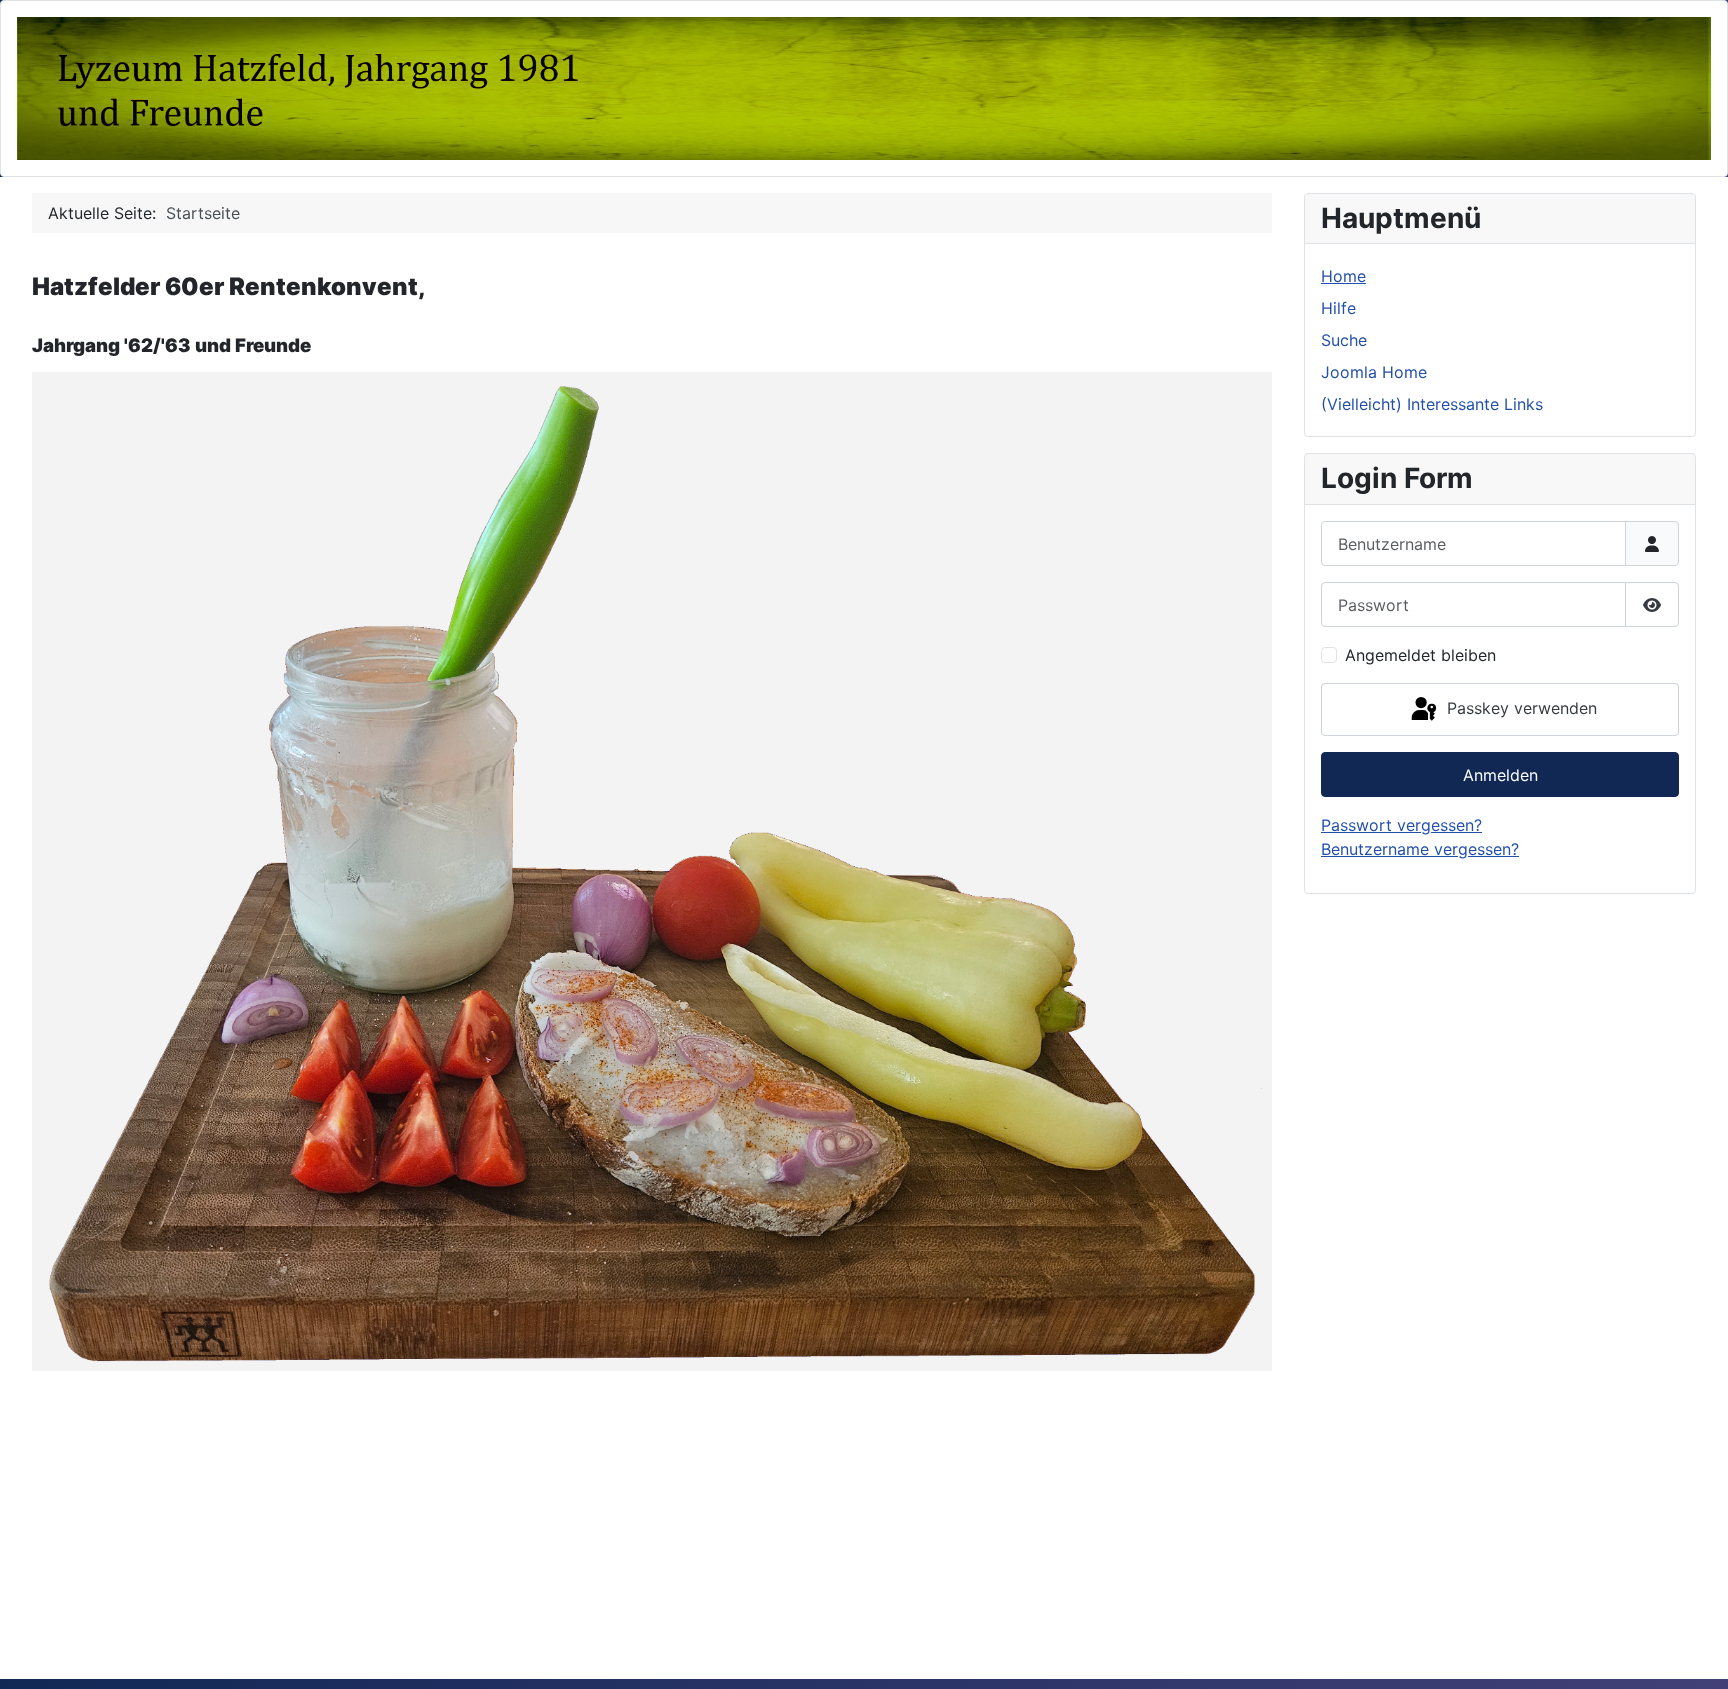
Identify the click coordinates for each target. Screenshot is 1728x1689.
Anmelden (1500, 775)
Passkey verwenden (1519, 708)
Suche (1344, 340)
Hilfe (1338, 308)
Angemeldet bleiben (1420, 655)
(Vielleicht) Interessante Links (1432, 404)
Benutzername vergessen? (1420, 849)
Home (1343, 276)
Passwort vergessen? (1401, 825)
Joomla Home (1374, 372)
